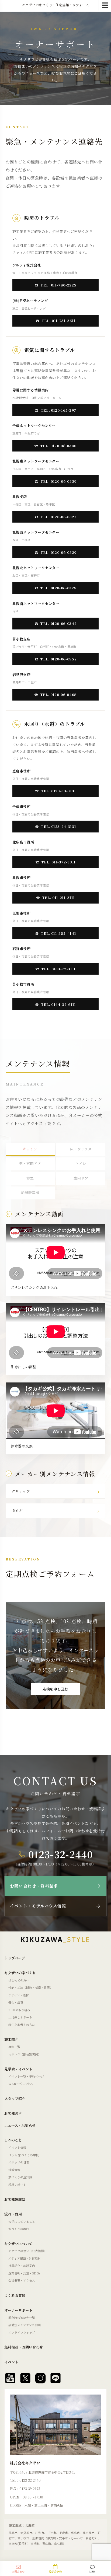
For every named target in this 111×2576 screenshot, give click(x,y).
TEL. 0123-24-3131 (58, 826)
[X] (25, 2378)
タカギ (17, 1511)
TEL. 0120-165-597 (58, 410)
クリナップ (21, 1491)
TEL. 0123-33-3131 (58, 791)
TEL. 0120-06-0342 (58, 623)
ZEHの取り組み (19, 2010)
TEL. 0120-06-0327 (58, 517)
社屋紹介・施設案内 (22, 2266)
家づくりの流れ (19, 2229)
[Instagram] (40, 2378)
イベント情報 (17, 2147)
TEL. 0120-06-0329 (58, 552)
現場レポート (17, 2185)
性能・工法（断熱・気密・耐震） (31, 1987)
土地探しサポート (20, 2017)
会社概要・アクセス (22, 2280)
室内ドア (81, 1178)
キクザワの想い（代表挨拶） (28, 2251)
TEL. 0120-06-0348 (58, 446)
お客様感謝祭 (15, 2199)
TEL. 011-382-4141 (58, 933)
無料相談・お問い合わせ (24, 2347)
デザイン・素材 (19, 1995)
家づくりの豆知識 (20, 2177)
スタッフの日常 (19, 2162)
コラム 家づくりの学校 (24, 2155)
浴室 (30, 1178)
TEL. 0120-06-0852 (58, 659)
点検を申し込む (55, 1689)
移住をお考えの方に (22, 2025)
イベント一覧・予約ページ (26, 2076)
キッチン (30, 1149)
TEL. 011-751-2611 (58, 321)
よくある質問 (15, 2295)
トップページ (15, 1958)
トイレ (81, 1163)
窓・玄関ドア (30, 1163)
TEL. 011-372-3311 (58, 862)
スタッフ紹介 (15, 2099)
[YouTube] (10, 2378)
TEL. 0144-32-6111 (58, 1004)
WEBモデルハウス (21, 2084)
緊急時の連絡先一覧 (22, 2318)
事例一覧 (14, 2047)
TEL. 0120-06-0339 (58, 481)
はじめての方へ (19, 1980)
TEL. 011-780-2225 (58, 285)
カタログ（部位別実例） (25, 2054)
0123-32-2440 (61, 1854)
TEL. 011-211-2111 (58, 897)
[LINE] (55, 2378)
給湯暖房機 (30, 1193)
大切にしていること (22, 2221)
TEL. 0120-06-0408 (58, 694)
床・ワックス (81, 1149)
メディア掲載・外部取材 (25, 2258)
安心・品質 (16, 2002)
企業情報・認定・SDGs (24, 2273)
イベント (11, 2362)
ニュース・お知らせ (20, 2125)
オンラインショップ (22, 2332)
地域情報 (14, 2170)
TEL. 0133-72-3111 (58, 969)
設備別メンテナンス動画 (25, 2325)
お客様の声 (13, 2113)
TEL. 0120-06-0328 (58, 588)
